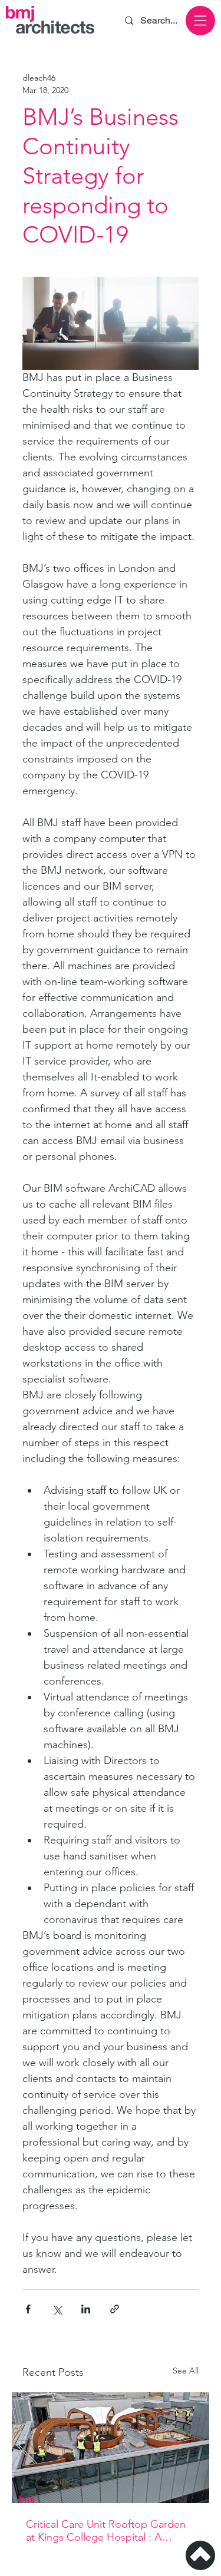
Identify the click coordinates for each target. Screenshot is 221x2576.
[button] (200, 21)
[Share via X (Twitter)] (57, 2309)
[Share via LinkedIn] (86, 2309)
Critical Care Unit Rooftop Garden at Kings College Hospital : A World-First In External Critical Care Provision (109, 2531)
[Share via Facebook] (28, 2309)
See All (186, 2371)
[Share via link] (115, 2309)
